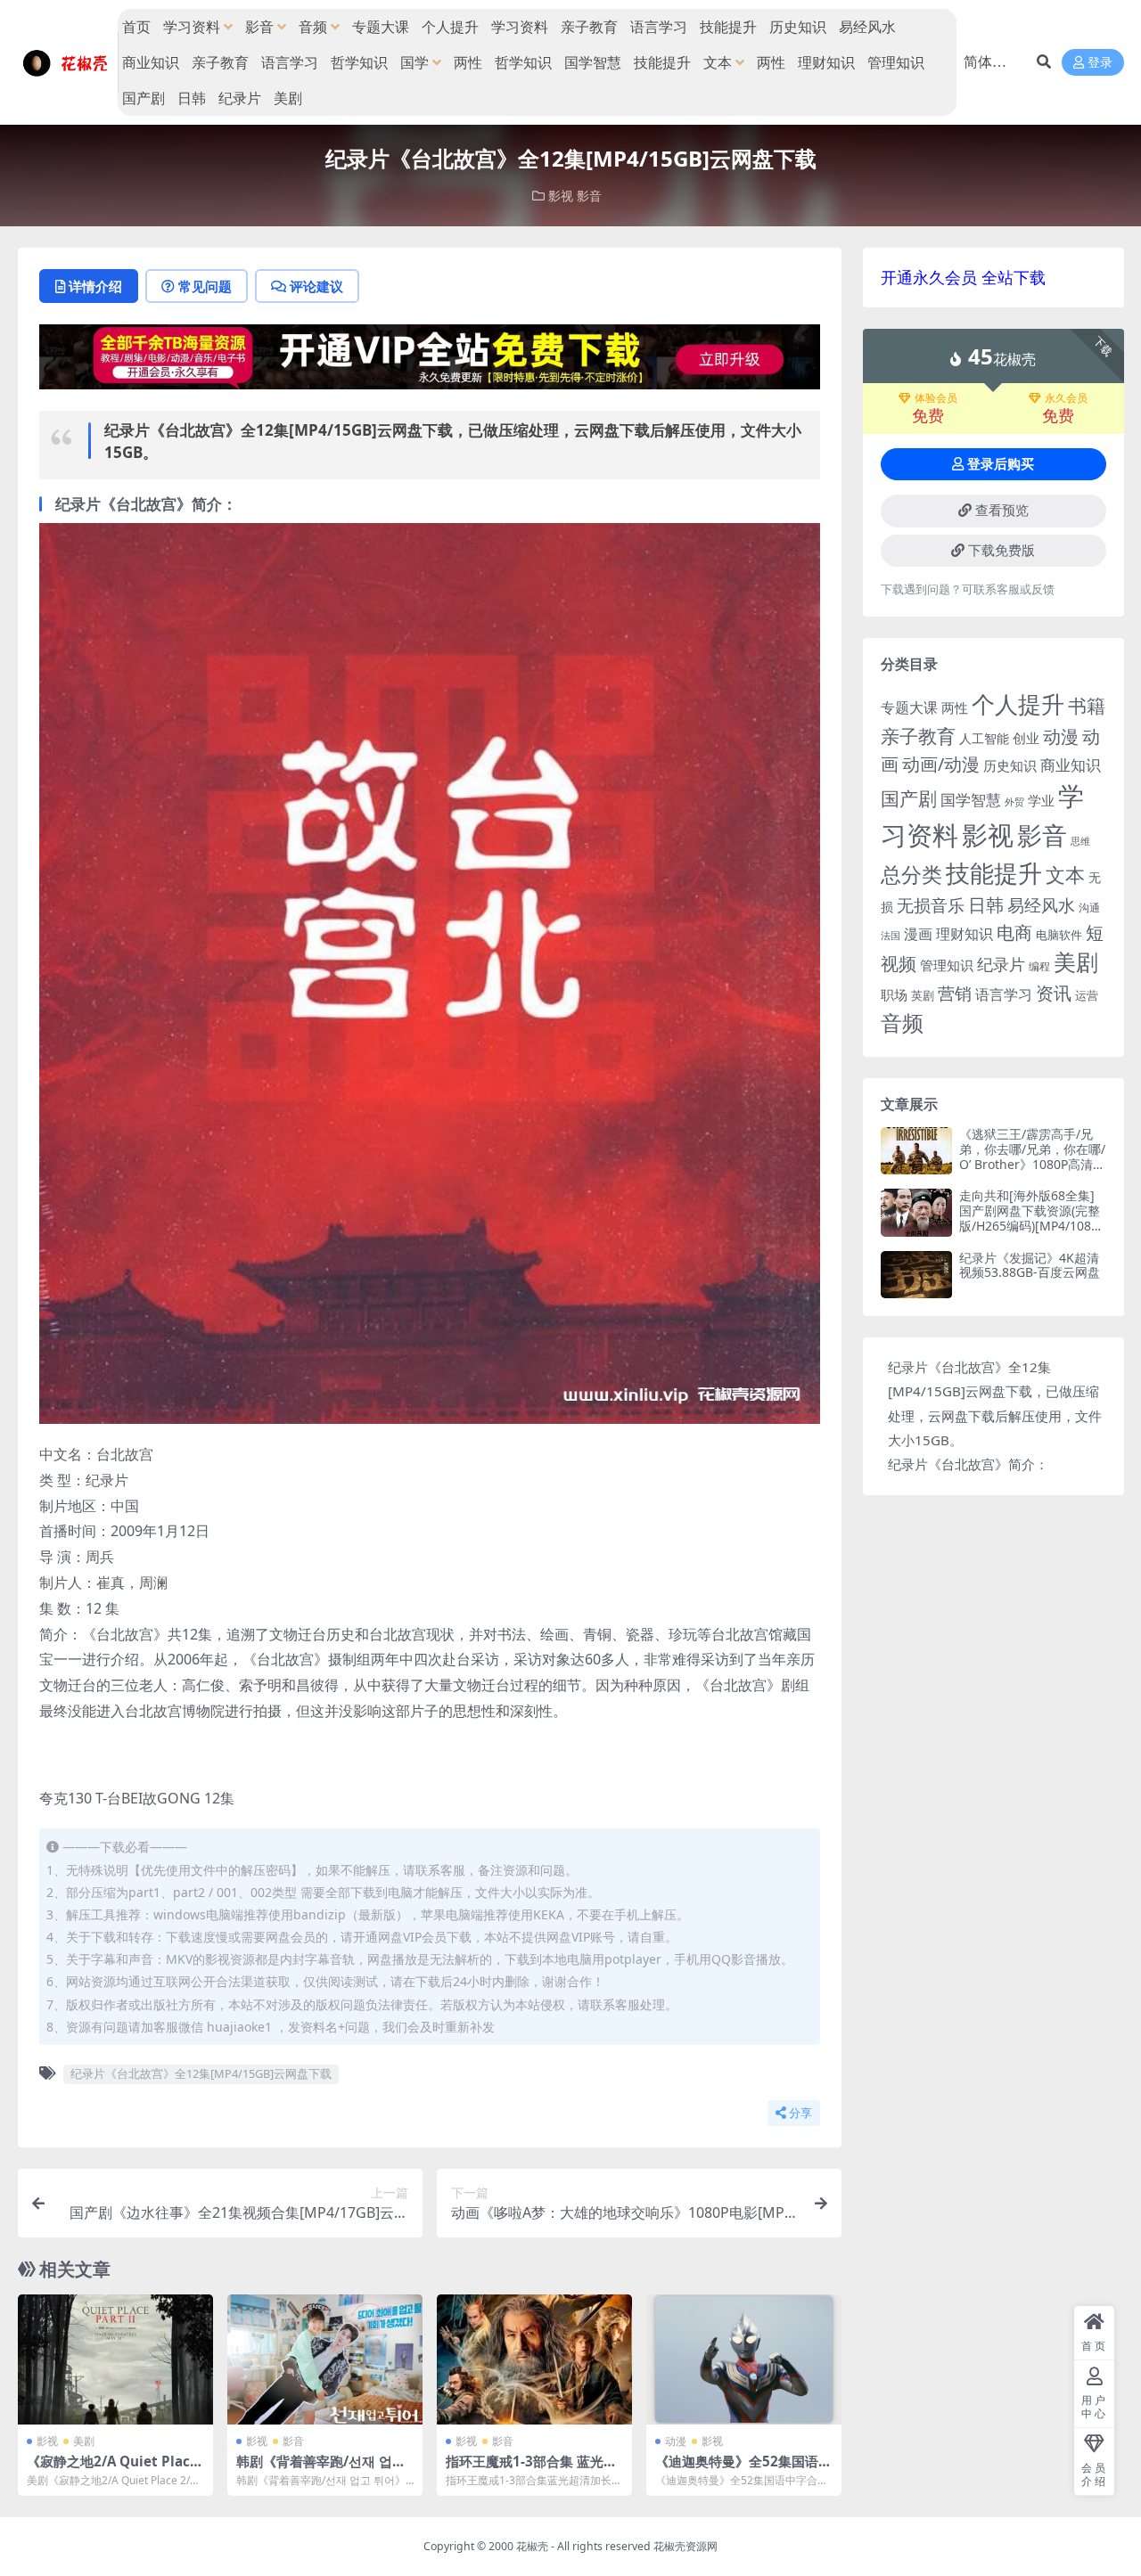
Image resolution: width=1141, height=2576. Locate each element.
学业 (1041, 800)
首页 (136, 27)
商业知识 (151, 62)
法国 (891, 936)
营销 (955, 993)
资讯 (1054, 993)
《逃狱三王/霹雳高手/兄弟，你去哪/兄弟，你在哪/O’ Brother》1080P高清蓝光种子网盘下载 (1032, 1156)
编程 (1039, 966)
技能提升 (728, 27)
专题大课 (381, 27)
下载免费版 (1001, 551)
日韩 (192, 98)
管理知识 (896, 62)
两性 (468, 62)
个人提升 (450, 27)
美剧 (288, 98)
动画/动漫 (941, 764)
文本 (718, 62)
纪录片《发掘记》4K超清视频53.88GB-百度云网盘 (1030, 1265)
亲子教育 (589, 27)
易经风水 (867, 27)
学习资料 (192, 27)
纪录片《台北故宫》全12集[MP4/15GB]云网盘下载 (201, 2073)
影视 (561, 196)
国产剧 (144, 98)
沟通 (1089, 908)
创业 (1026, 738)
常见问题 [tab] (205, 286)
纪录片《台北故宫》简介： (968, 1464)
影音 (259, 27)
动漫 (676, 2441)
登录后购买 (1001, 464)
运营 (1087, 995)
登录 (1100, 63)
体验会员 (936, 398)
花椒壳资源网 (685, 2546)
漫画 (918, 934)
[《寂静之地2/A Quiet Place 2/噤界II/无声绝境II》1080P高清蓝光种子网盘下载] (115, 2359)
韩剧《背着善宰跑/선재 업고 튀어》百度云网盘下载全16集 (324, 2469)
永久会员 (1066, 398)
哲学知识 (359, 62)
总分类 (911, 874)
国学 (415, 62)
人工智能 (984, 738)
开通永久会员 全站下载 (963, 277)
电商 (1014, 932)
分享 (800, 2113)
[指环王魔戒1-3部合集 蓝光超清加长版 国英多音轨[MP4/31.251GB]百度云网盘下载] (534, 2359)
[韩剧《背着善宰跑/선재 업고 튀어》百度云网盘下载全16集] (325, 2359)
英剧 (923, 995)
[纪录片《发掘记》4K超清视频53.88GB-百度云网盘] (916, 1275)
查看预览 (1002, 511)
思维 (1080, 841)
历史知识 (798, 27)
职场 (894, 994)
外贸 (1014, 801)
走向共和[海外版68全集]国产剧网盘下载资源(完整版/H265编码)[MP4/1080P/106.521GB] (1030, 1218)
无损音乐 (931, 905)
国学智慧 (593, 62)
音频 (313, 27)
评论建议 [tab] (316, 286)
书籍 (1087, 705)
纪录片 (240, 98)
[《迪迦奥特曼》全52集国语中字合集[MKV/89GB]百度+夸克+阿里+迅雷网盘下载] (744, 2359)
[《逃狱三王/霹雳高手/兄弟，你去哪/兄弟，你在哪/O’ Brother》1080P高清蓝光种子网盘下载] (916, 1151)
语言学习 (659, 27)
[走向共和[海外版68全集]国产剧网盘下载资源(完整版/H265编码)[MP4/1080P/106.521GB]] (916, 1212)
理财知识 (826, 62)
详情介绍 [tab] (95, 286)
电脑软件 (1059, 935)
